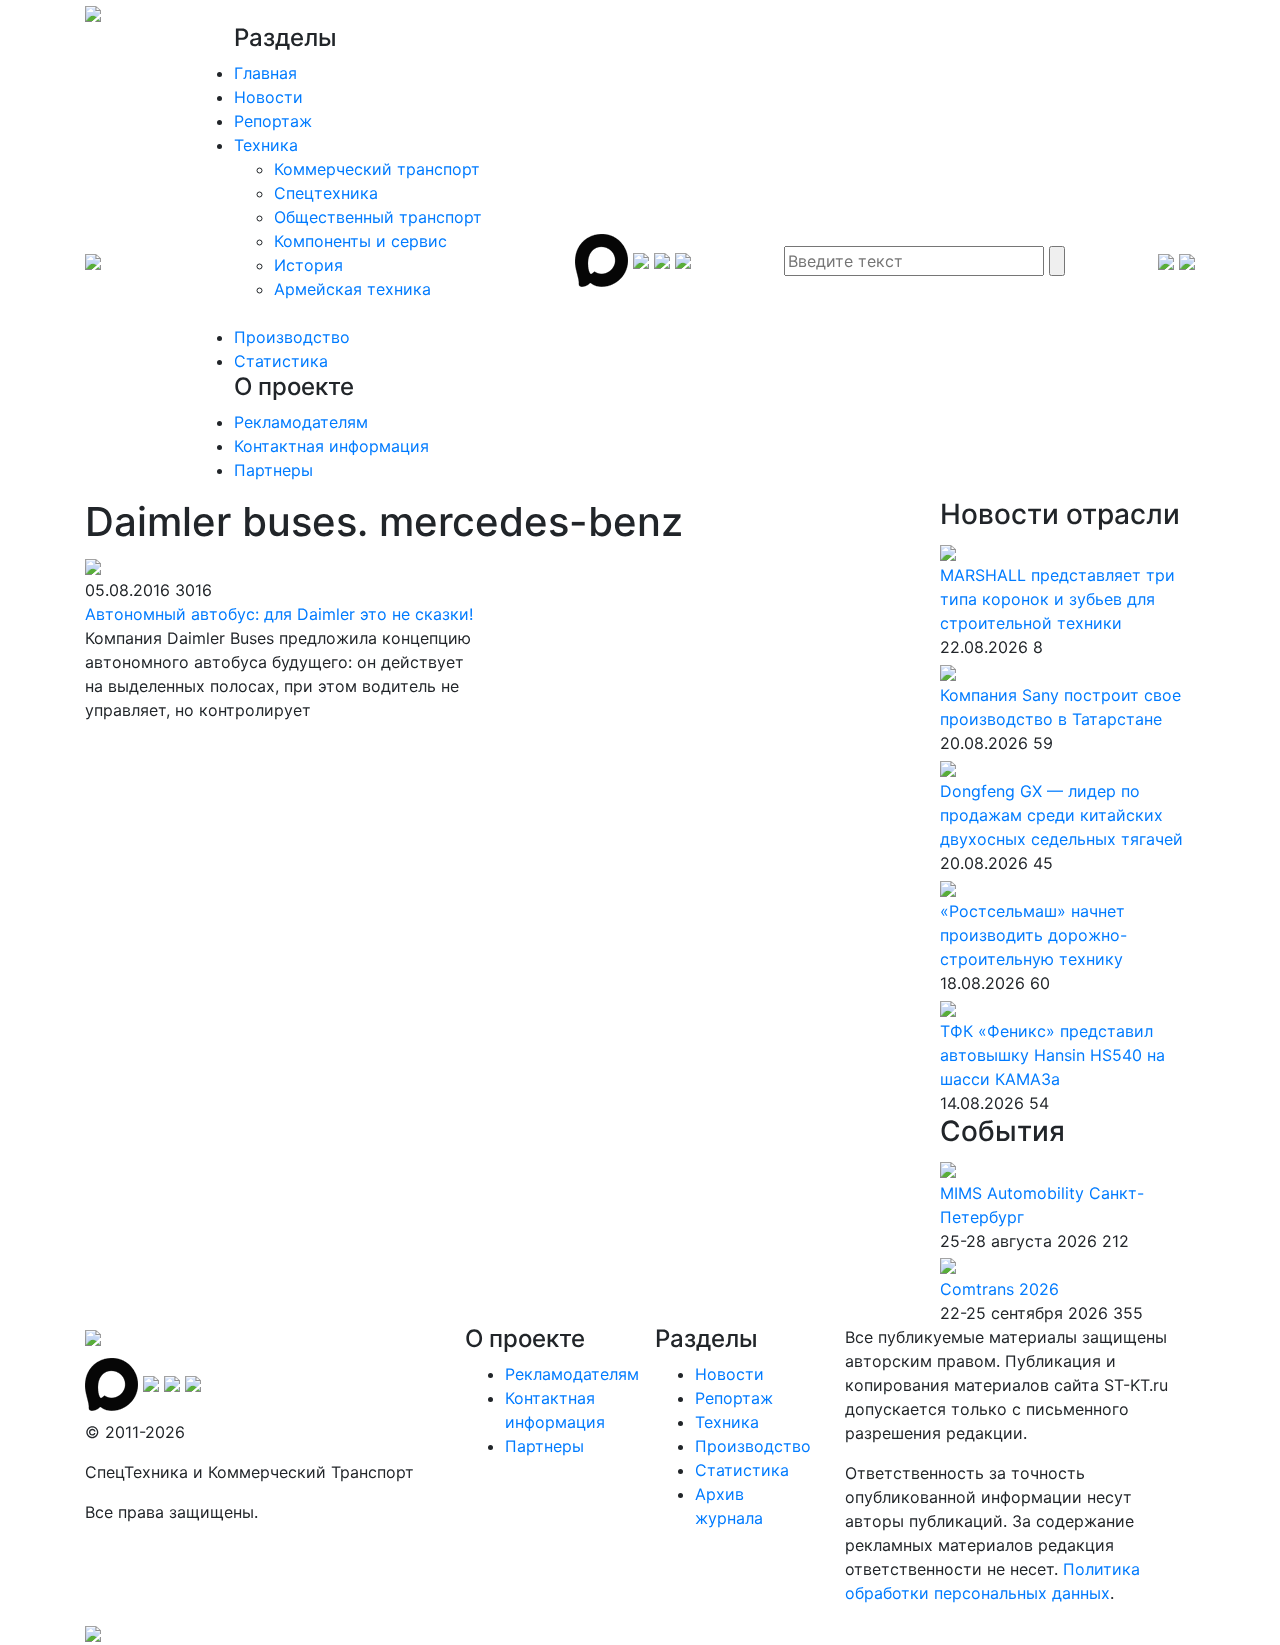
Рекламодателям (301, 422)
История (308, 265)
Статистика (281, 361)
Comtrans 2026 (999, 1289)
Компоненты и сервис (360, 241)
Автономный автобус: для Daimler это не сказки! (279, 614)
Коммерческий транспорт (377, 169)
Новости (268, 97)
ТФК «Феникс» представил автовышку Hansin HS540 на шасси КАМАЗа (1052, 1055)
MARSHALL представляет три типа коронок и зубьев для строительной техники (1057, 599)
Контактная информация (331, 446)
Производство (292, 337)
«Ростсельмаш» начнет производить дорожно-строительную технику (1033, 935)
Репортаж (273, 121)
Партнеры (273, 470)
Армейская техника (352, 289)
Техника (266, 145)
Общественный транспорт (378, 217)
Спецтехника (326, 193)
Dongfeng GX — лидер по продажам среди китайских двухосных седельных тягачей (1061, 815)
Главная (265, 73)
